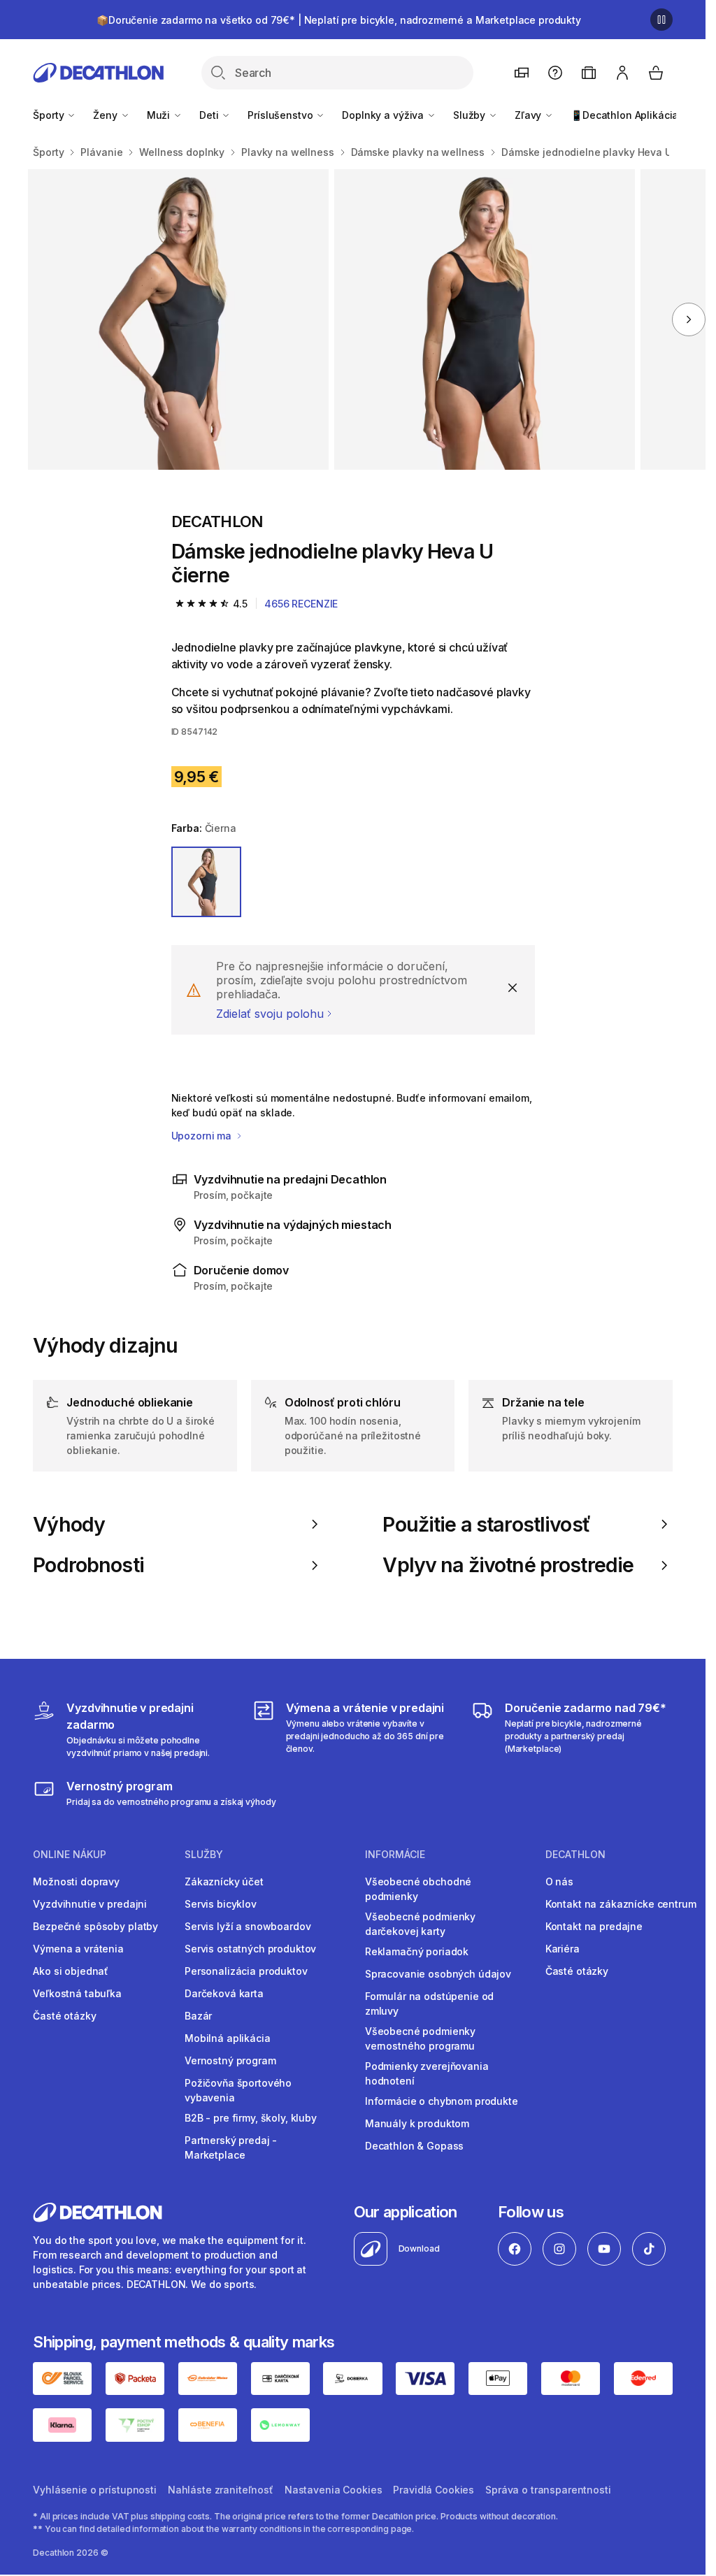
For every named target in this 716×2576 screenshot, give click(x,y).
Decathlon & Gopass (414, 2146)
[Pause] (661, 20)
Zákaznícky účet (224, 1881)
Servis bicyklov (221, 1904)
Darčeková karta (224, 1993)
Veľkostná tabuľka (77, 1993)
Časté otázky (64, 2016)
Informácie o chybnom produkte (442, 2101)
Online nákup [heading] (70, 1855)
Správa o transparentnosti (548, 2490)
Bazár (198, 2016)
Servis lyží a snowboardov (248, 1926)
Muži (160, 115)
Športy (50, 115)
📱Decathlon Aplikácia (624, 115)
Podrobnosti (88, 1565)
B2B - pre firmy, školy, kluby (251, 2118)
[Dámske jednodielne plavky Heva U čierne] (178, 319)
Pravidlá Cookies (434, 2490)
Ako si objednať (71, 1971)
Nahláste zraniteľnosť (221, 2490)
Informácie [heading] (395, 1855)
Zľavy (529, 115)
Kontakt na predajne (594, 1926)
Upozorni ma (203, 1136)
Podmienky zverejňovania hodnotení (427, 2073)
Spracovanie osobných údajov (438, 1974)
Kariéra (563, 1949)
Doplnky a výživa (384, 115)
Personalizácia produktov (246, 1971)
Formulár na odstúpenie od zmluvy (430, 2003)
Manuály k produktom (417, 2123)
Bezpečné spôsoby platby (95, 1926)
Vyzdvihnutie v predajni (90, 1904)
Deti (210, 115)
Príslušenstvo (281, 115)
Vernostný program (230, 2060)
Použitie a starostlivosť (486, 1525)
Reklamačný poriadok (417, 1951)
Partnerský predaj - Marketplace (231, 2147)
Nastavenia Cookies (333, 2490)
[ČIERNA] (207, 882)
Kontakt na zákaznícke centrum (621, 1904)
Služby (471, 115)
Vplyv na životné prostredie (508, 1565)
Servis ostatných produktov (250, 1949)
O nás (559, 1881)
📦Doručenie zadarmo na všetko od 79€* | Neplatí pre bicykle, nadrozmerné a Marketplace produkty (339, 20)
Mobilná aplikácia (228, 2038)
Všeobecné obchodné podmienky (418, 1889)
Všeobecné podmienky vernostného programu (420, 2038)
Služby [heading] (204, 1855)
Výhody (69, 1525)
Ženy (106, 115)
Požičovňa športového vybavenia (238, 2090)
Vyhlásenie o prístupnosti (95, 2490)
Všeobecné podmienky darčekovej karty (420, 1924)
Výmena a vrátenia (78, 1949)
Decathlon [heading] (575, 1855)
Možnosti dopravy (76, 1881)
